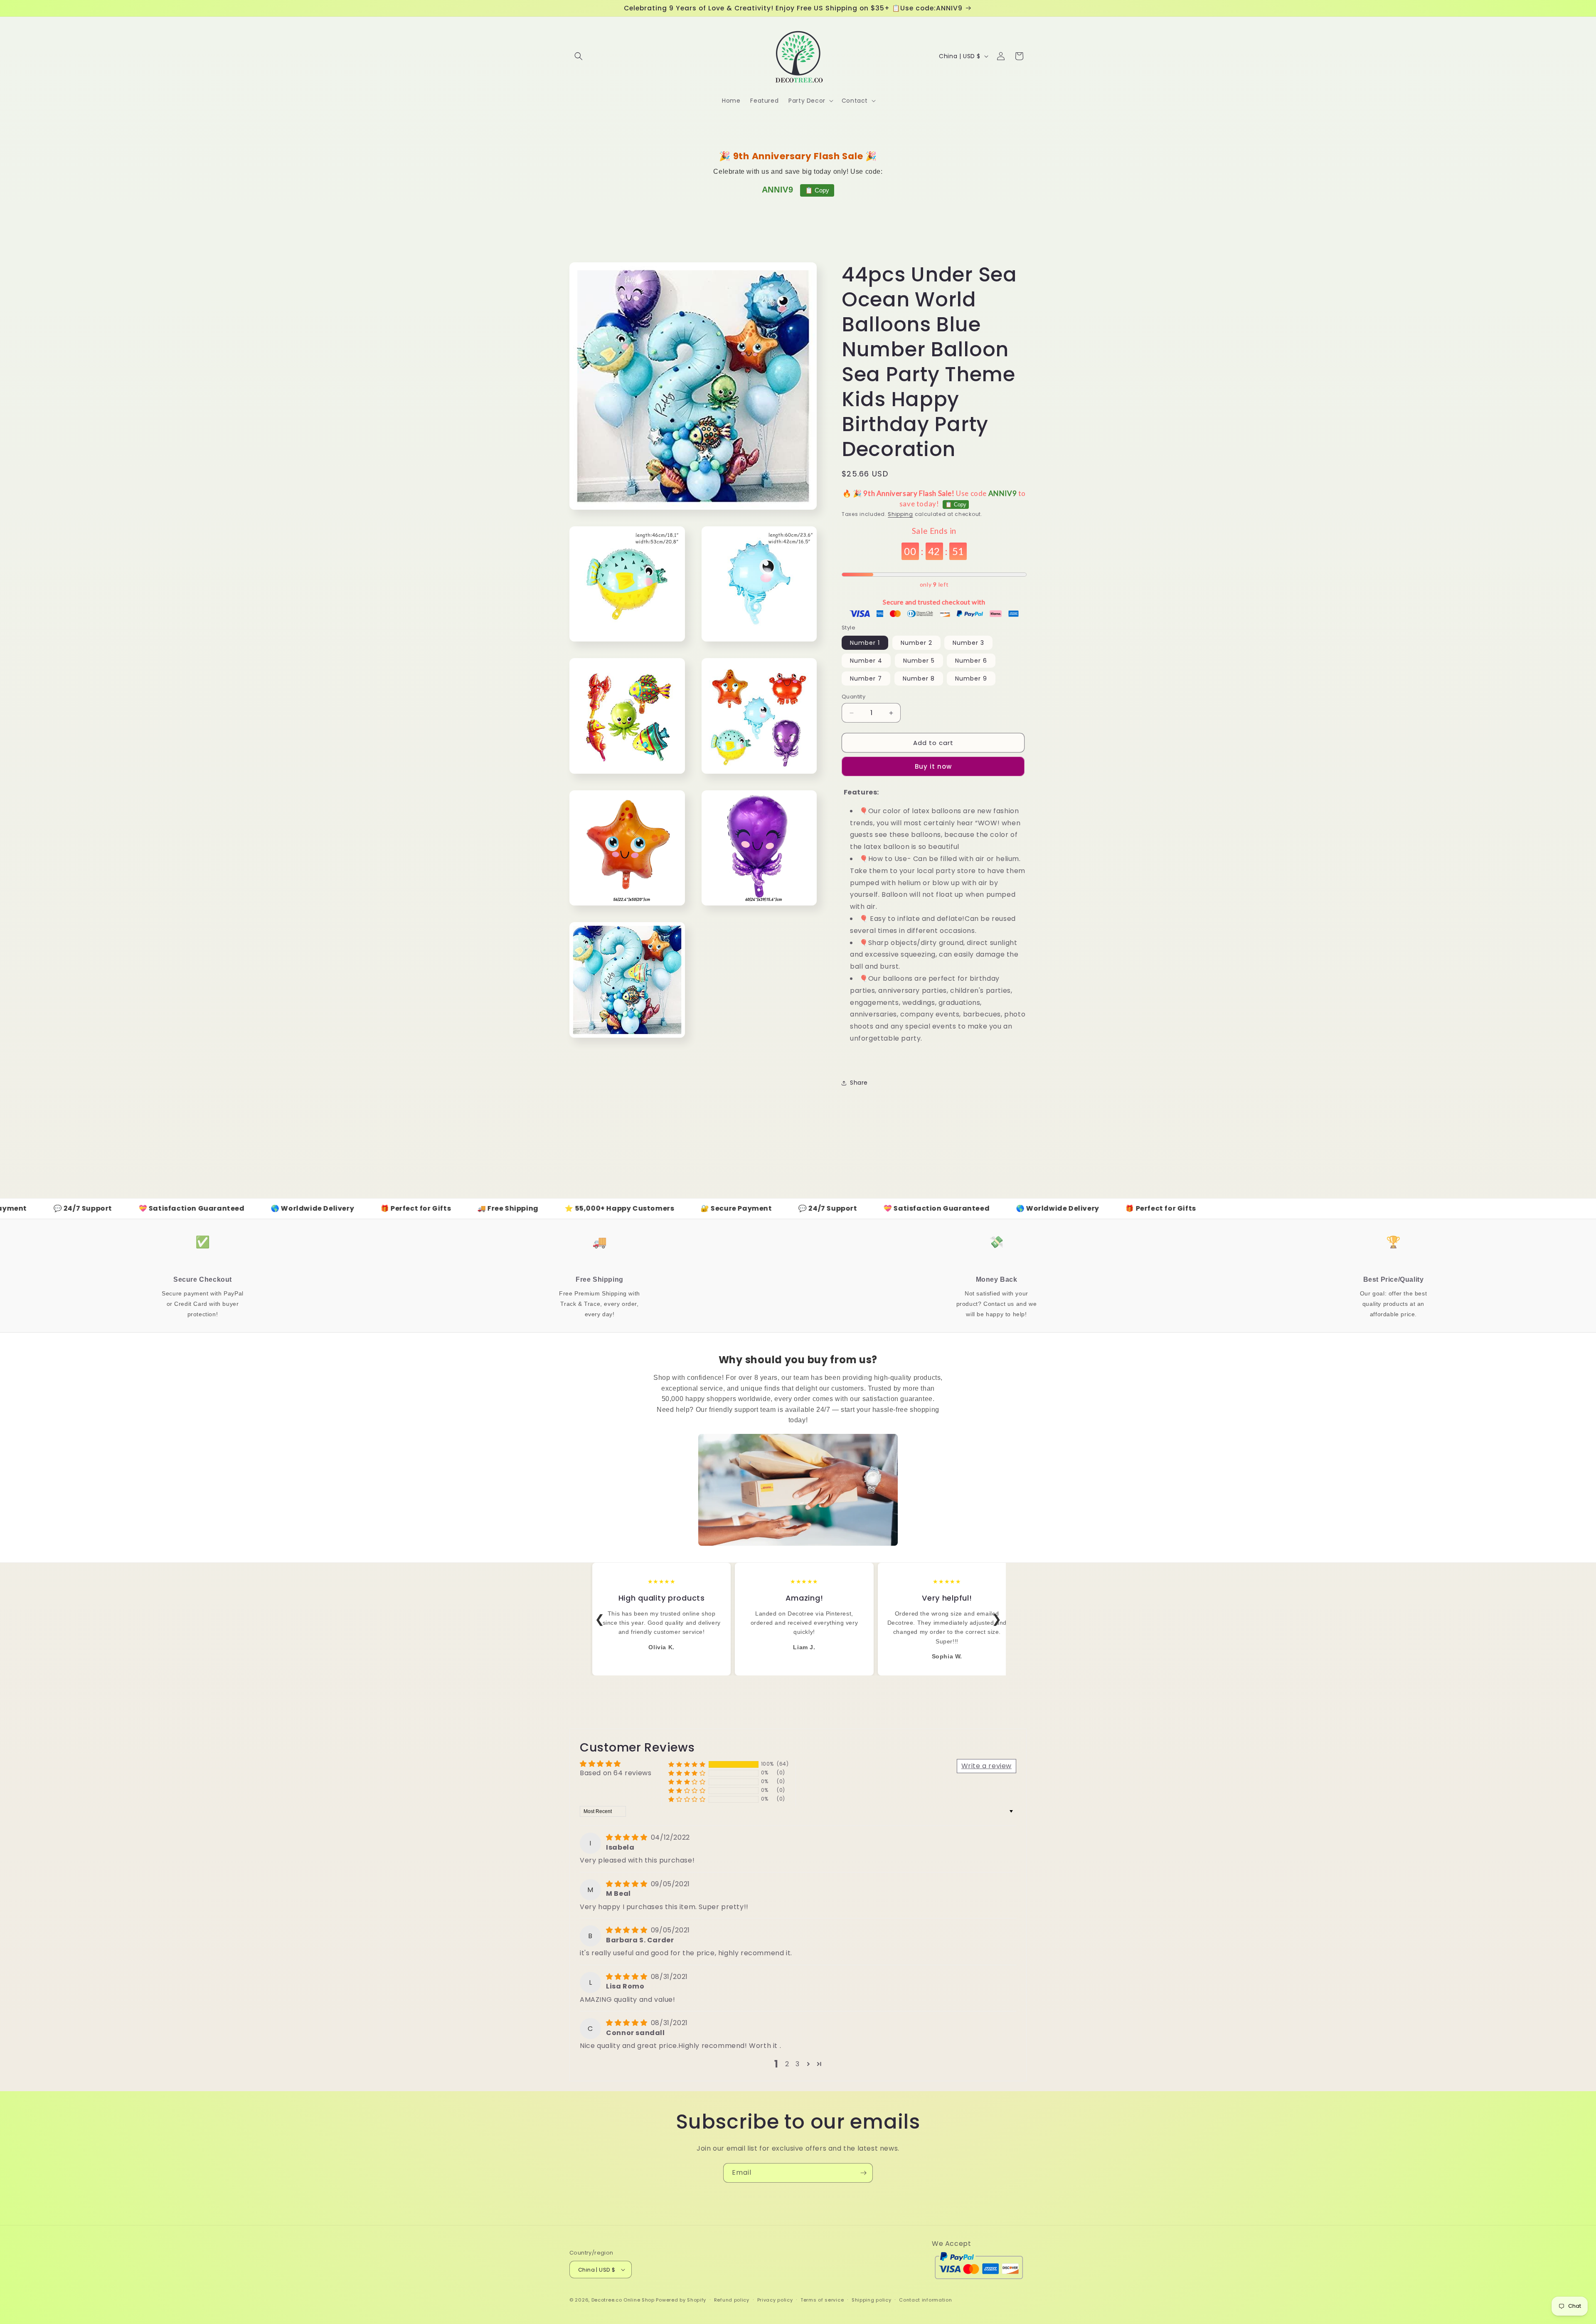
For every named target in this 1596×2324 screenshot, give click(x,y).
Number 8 (919, 678)
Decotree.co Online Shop (623, 2300)
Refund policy (732, 2300)
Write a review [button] (986, 1766)
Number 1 (865, 643)
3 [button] (798, 2064)
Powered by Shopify (681, 2300)
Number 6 (971, 661)
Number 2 (916, 643)
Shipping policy (872, 2300)
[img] (628, 1837)
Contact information (925, 2300)
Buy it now (933, 766)
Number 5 (919, 661)
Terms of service (822, 2300)
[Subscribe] (863, 2173)
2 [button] (787, 2064)
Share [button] (859, 1083)
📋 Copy (817, 190)
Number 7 (866, 678)
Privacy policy (775, 2300)
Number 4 (866, 661)
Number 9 (971, 678)
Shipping (900, 514)
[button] (579, 56)
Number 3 (968, 643)
